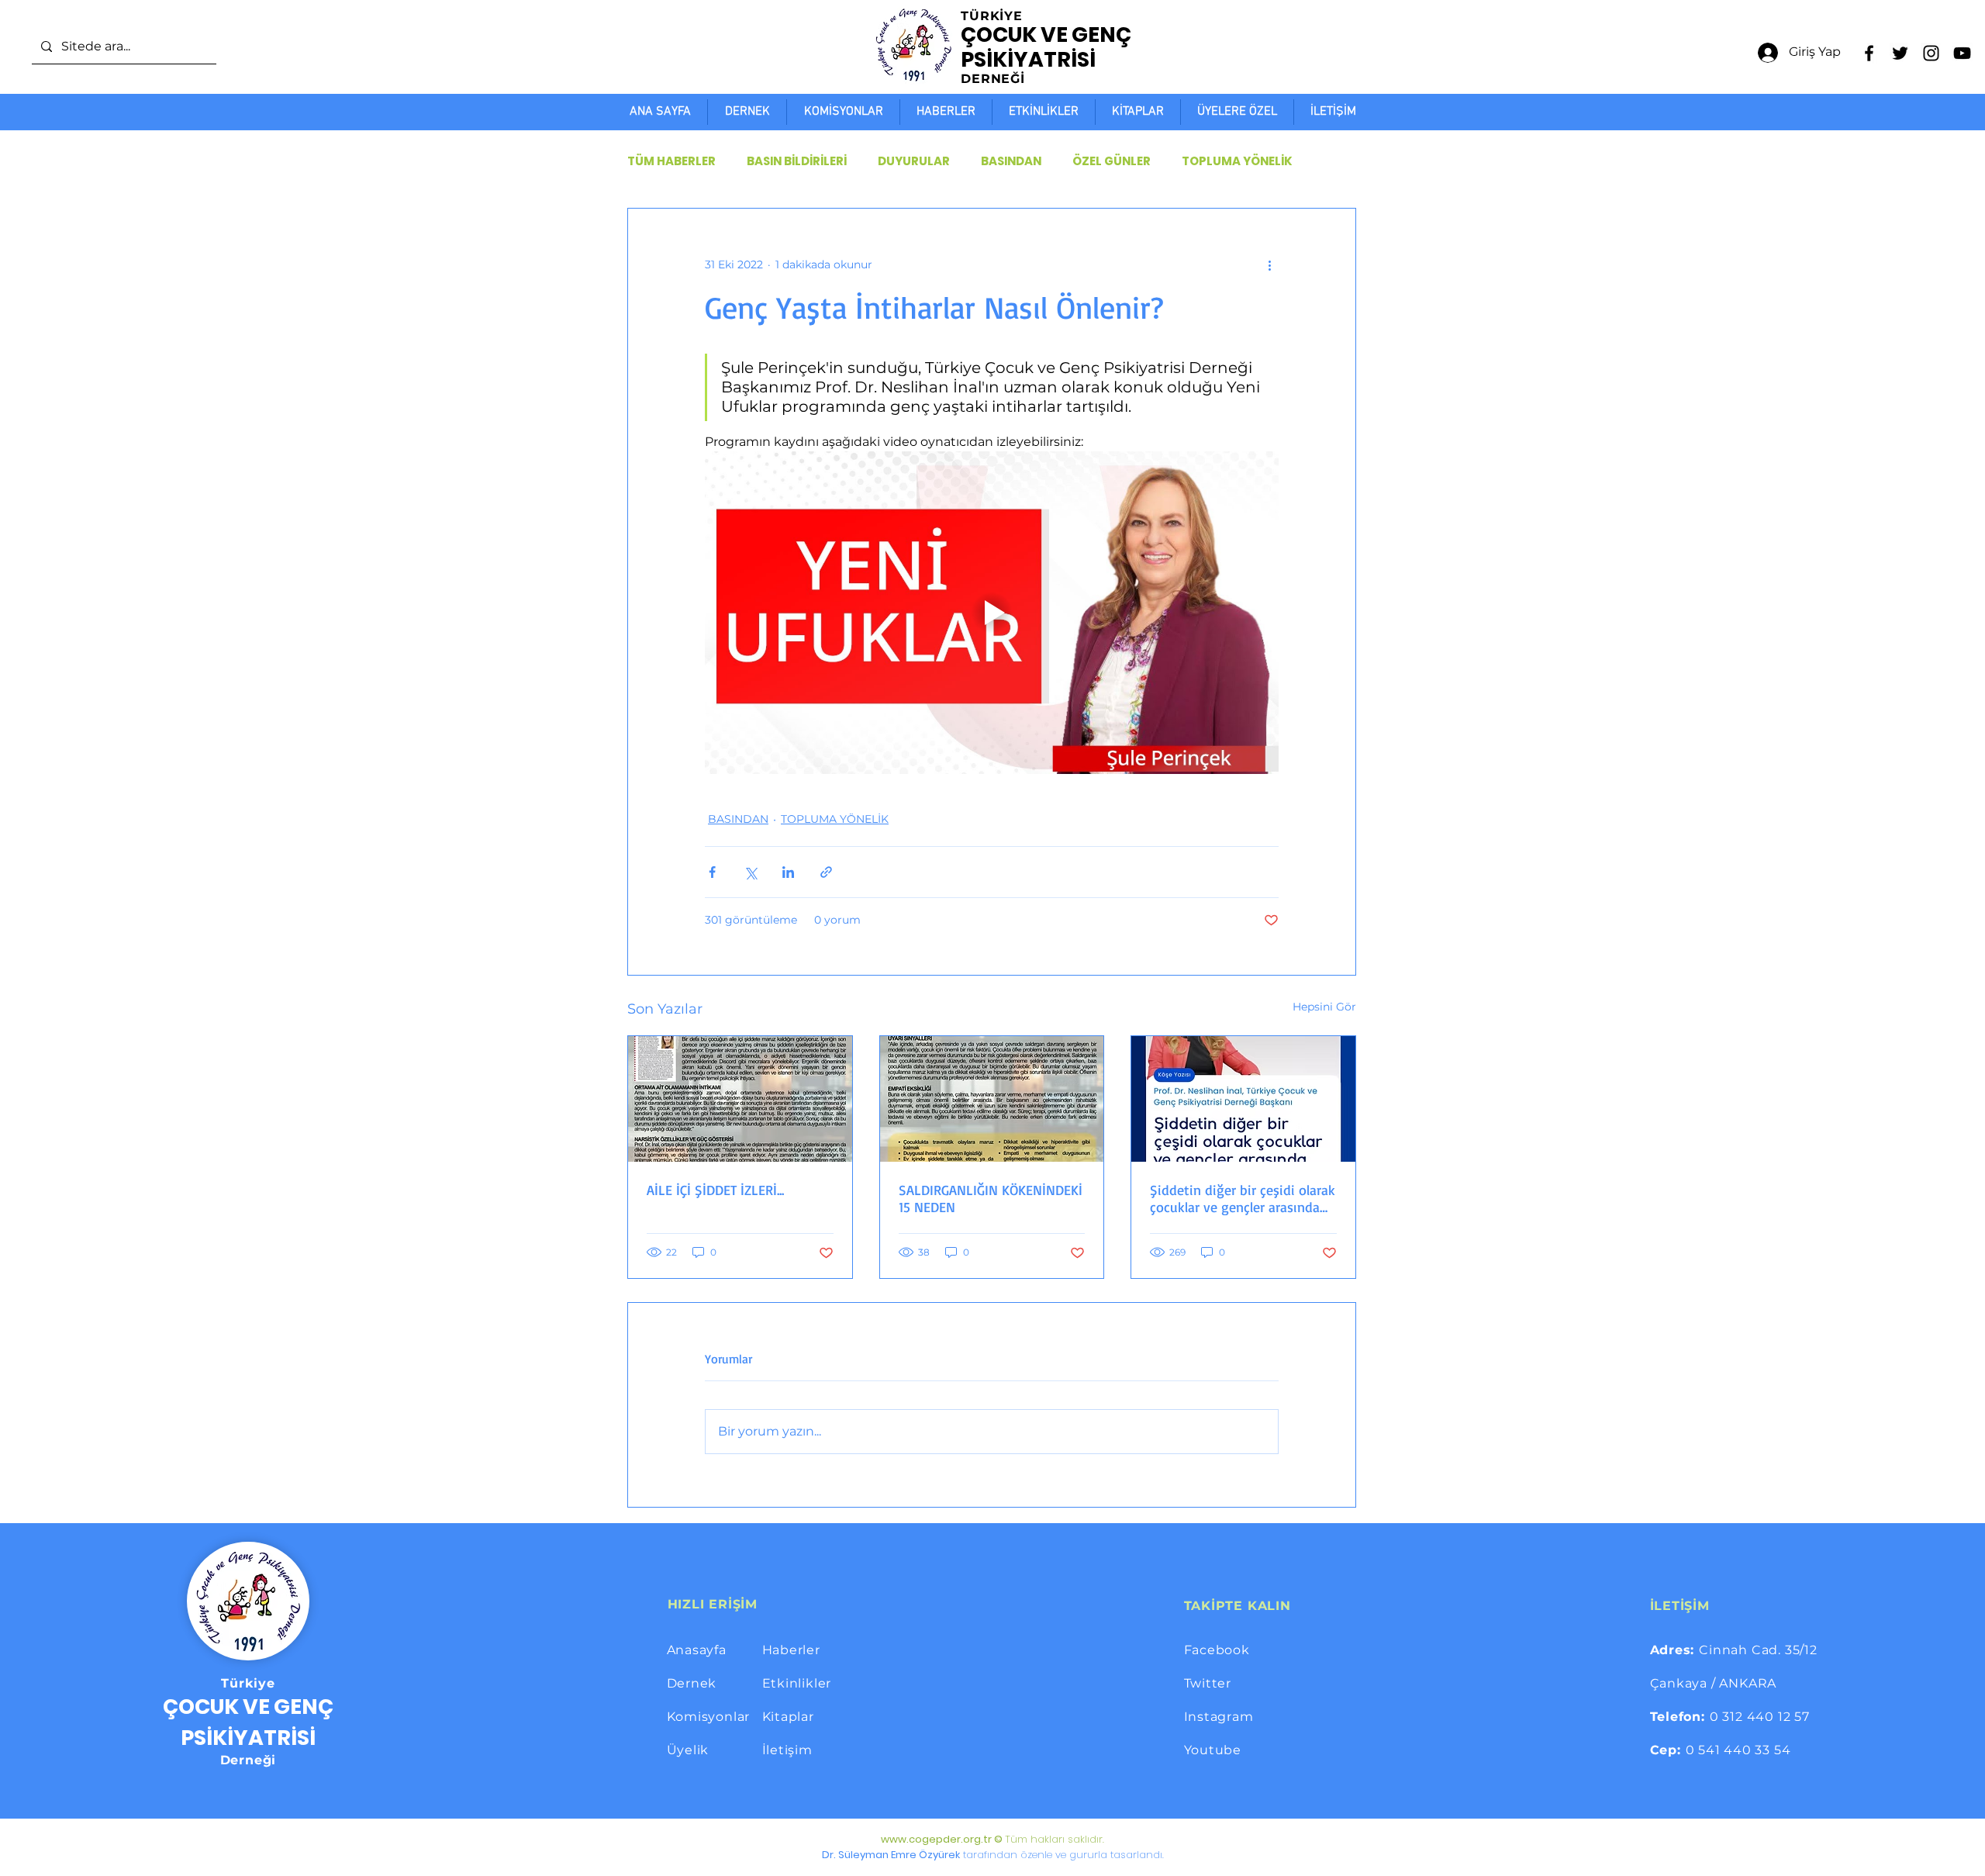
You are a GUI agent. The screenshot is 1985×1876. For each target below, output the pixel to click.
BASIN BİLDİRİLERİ (797, 161)
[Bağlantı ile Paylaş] (826, 872)
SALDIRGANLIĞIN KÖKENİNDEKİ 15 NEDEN (991, 1198)
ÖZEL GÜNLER (1112, 161)
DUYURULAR (914, 161)
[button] (1237, 112)
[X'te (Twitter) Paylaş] (750, 872)
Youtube (1213, 1750)
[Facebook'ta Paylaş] (712, 872)
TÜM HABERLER (671, 161)
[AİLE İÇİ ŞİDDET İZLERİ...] (740, 1099)
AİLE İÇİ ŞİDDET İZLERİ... (715, 1190)
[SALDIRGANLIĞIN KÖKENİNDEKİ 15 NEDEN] (992, 1099)
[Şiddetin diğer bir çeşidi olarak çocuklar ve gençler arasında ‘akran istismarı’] (1243, 1099)
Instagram (1219, 1717)
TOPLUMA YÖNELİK (1237, 161)
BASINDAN (1011, 161)
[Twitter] (1900, 53)
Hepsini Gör (1324, 1007)
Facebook (1217, 1650)
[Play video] (992, 613)
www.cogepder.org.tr (936, 1839)
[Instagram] (1931, 53)
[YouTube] (1962, 53)
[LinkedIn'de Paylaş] (788, 872)
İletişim (787, 1750)
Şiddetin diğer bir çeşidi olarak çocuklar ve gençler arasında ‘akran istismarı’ (1243, 1198)
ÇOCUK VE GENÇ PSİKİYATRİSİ (1046, 47)
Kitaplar (788, 1717)
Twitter (1208, 1683)
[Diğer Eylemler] (1269, 264)
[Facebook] (1869, 53)
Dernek (692, 1683)
